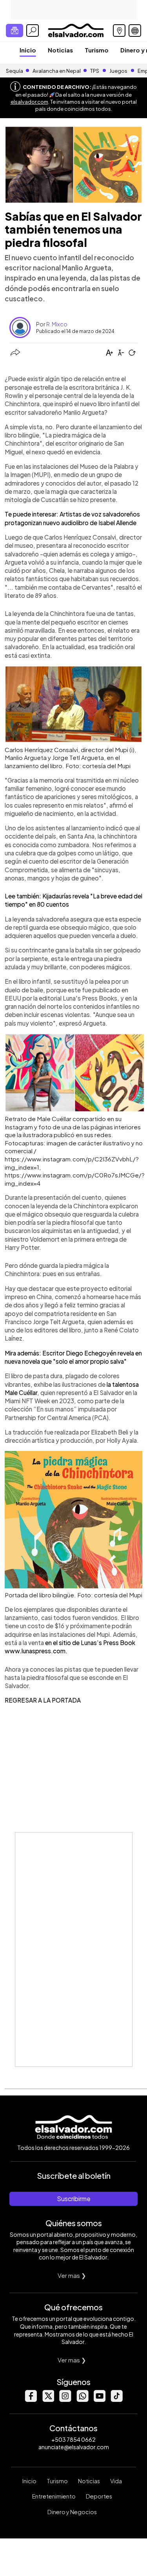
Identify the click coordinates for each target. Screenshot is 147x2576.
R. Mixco (57, 324)
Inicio (28, 50)
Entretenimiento (54, 2496)
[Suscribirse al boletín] (15, 31)
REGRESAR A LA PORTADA (43, 1700)
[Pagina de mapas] (119, 31)
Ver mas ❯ (72, 2275)
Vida (116, 2481)
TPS (95, 71)
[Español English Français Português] (135, 31)
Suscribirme (74, 2199)
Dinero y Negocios (72, 2512)
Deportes (99, 2496)
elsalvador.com (29, 102)
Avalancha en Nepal (57, 71)
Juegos (118, 71)
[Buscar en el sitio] (33, 31)
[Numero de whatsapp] (82, 2400)
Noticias (60, 50)
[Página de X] (48, 2400)
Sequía (15, 71)
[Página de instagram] (65, 2400)
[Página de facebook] (31, 2400)
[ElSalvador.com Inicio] (76, 30)
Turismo (97, 50)
